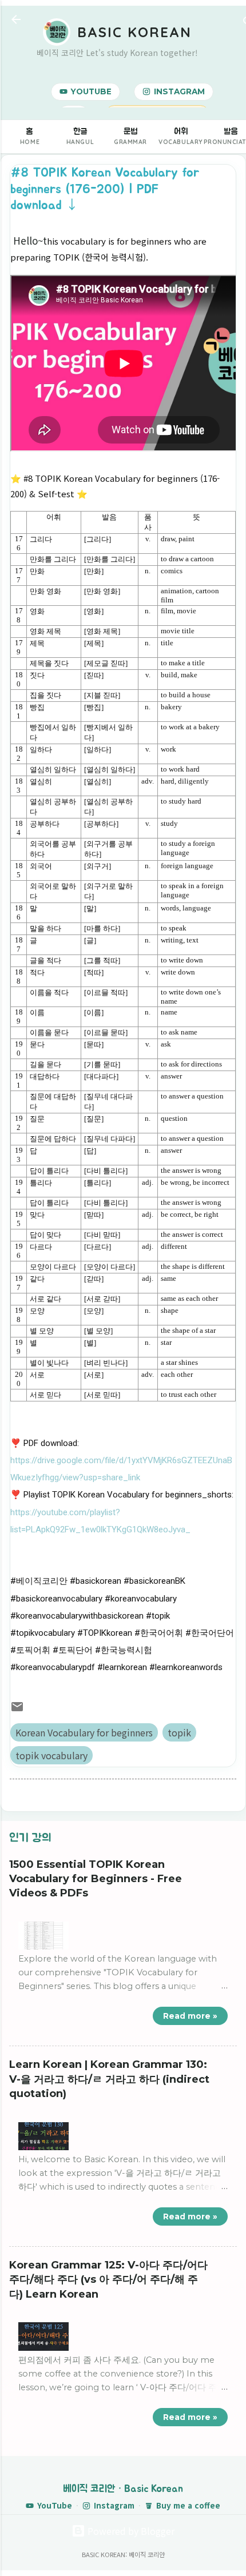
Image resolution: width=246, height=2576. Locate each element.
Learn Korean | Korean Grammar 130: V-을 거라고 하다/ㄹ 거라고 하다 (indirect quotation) (109, 2079)
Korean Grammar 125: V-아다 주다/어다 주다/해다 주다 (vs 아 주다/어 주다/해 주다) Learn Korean (108, 2280)
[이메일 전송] (17, 1710)
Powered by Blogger (130, 2531)
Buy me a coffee (188, 2505)
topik (179, 1732)
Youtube (91, 91)
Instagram (179, 91)
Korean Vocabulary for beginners (84, 1732)
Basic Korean (135, 32)
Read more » (190, 2016)
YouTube (55, 2505)
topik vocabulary (51, 1755)
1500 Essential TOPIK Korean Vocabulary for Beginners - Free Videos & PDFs (96, 1879)
